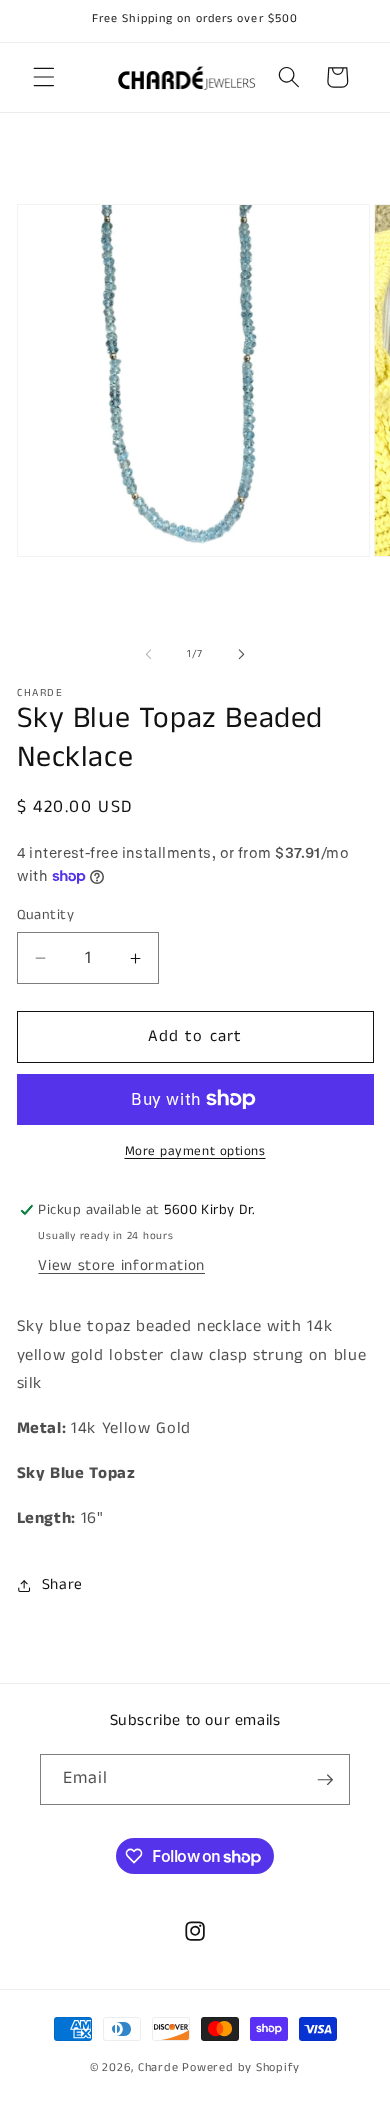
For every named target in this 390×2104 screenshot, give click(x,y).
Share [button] (62, 1585)
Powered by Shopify (241, 2067)
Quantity (46, 915)
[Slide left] (149, 654)
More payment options (195, 1151)
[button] (44, 77)
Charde (160, 2067)
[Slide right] (241, 654)
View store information (121, 1266)
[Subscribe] (325, 1780)
